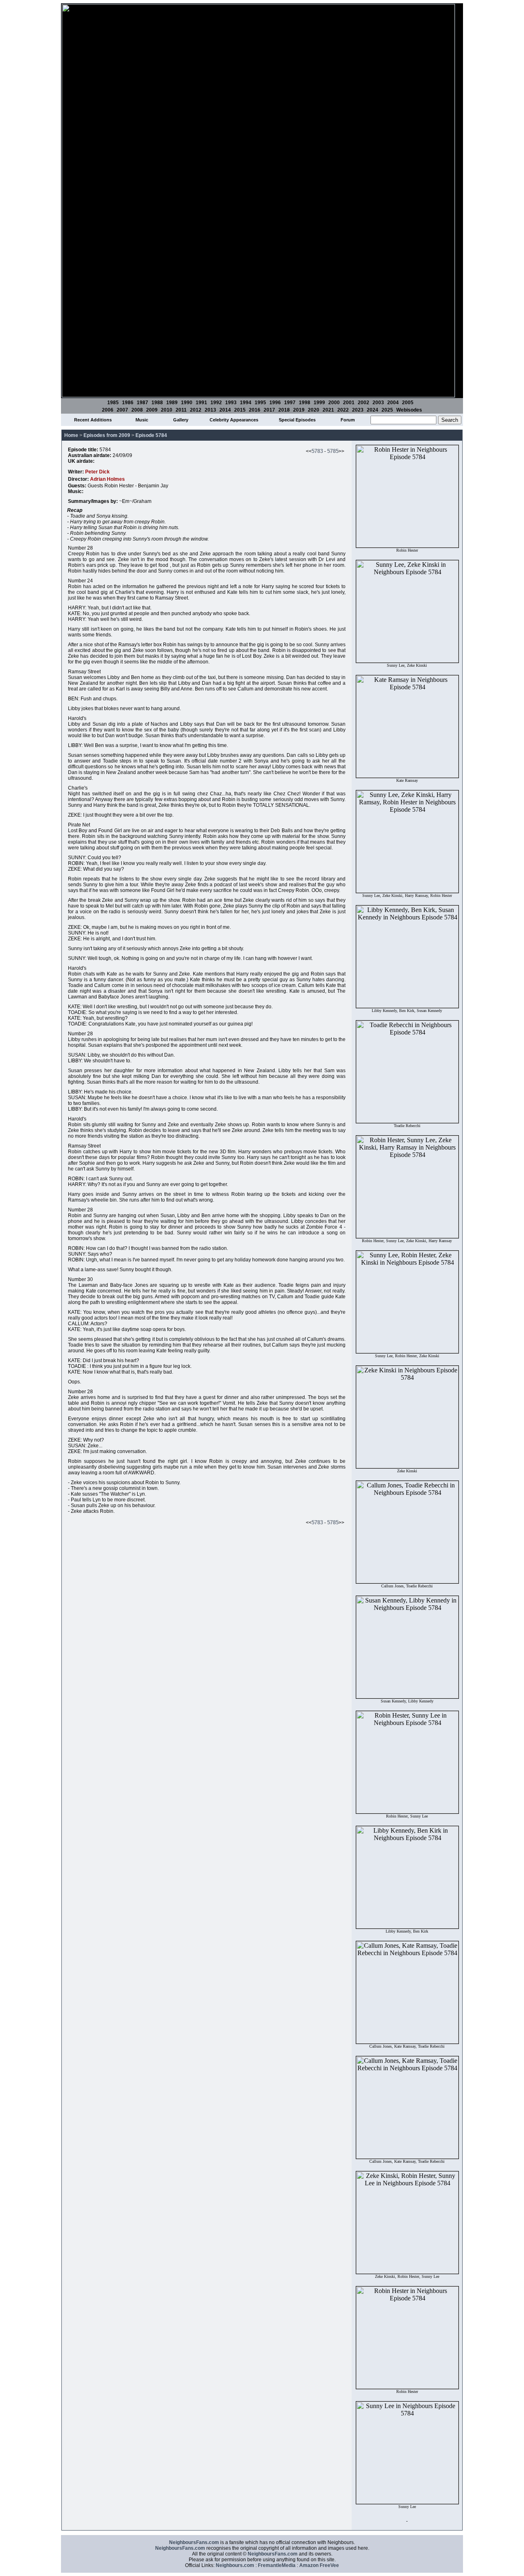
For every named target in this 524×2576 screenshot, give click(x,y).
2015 (240, 410)
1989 (172, 403)
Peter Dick (97, 472)
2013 (210, 410)
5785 (333, 451)
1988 (157, 403)
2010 (167, 410)
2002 (364, 403)
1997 (290, 403)
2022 (343, 410)
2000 (334, 403)
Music (142, 420)
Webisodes (409, 410)
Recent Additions (93, 420)
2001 (349, 403)
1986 (128, 403)
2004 (393, 403)
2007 (122, 410)
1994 (246, 403)
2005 (408, 403)
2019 (299, 410)
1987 (142, 403)
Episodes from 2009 (107, 435)
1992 (216, 403)
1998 (305, 403)
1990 (187, 403)
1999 (319, 403)
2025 (387, 410)
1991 (201, 403)
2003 (378, 403)
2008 (137, 410)
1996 (275, 403)
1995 (260, 403)
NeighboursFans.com (194, 2542)
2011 (181, 410)
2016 (255, 410)
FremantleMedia (277, 2565)
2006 (108, 410)
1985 (113, 403)
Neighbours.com (235, 2565)
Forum (348, 420)
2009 (152, 410)
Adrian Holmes (107, 479)
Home (71, 435)
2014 (225, 410)
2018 (284, 410)
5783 (317, 451)
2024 (373, 410)
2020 (314, 410)
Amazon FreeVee (319, 2565)
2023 (358, 410)
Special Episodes (297, 420)
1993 (231, 403)
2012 (196, 410)
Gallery (181, 420)
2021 (328, 410)
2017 (269, 410)
